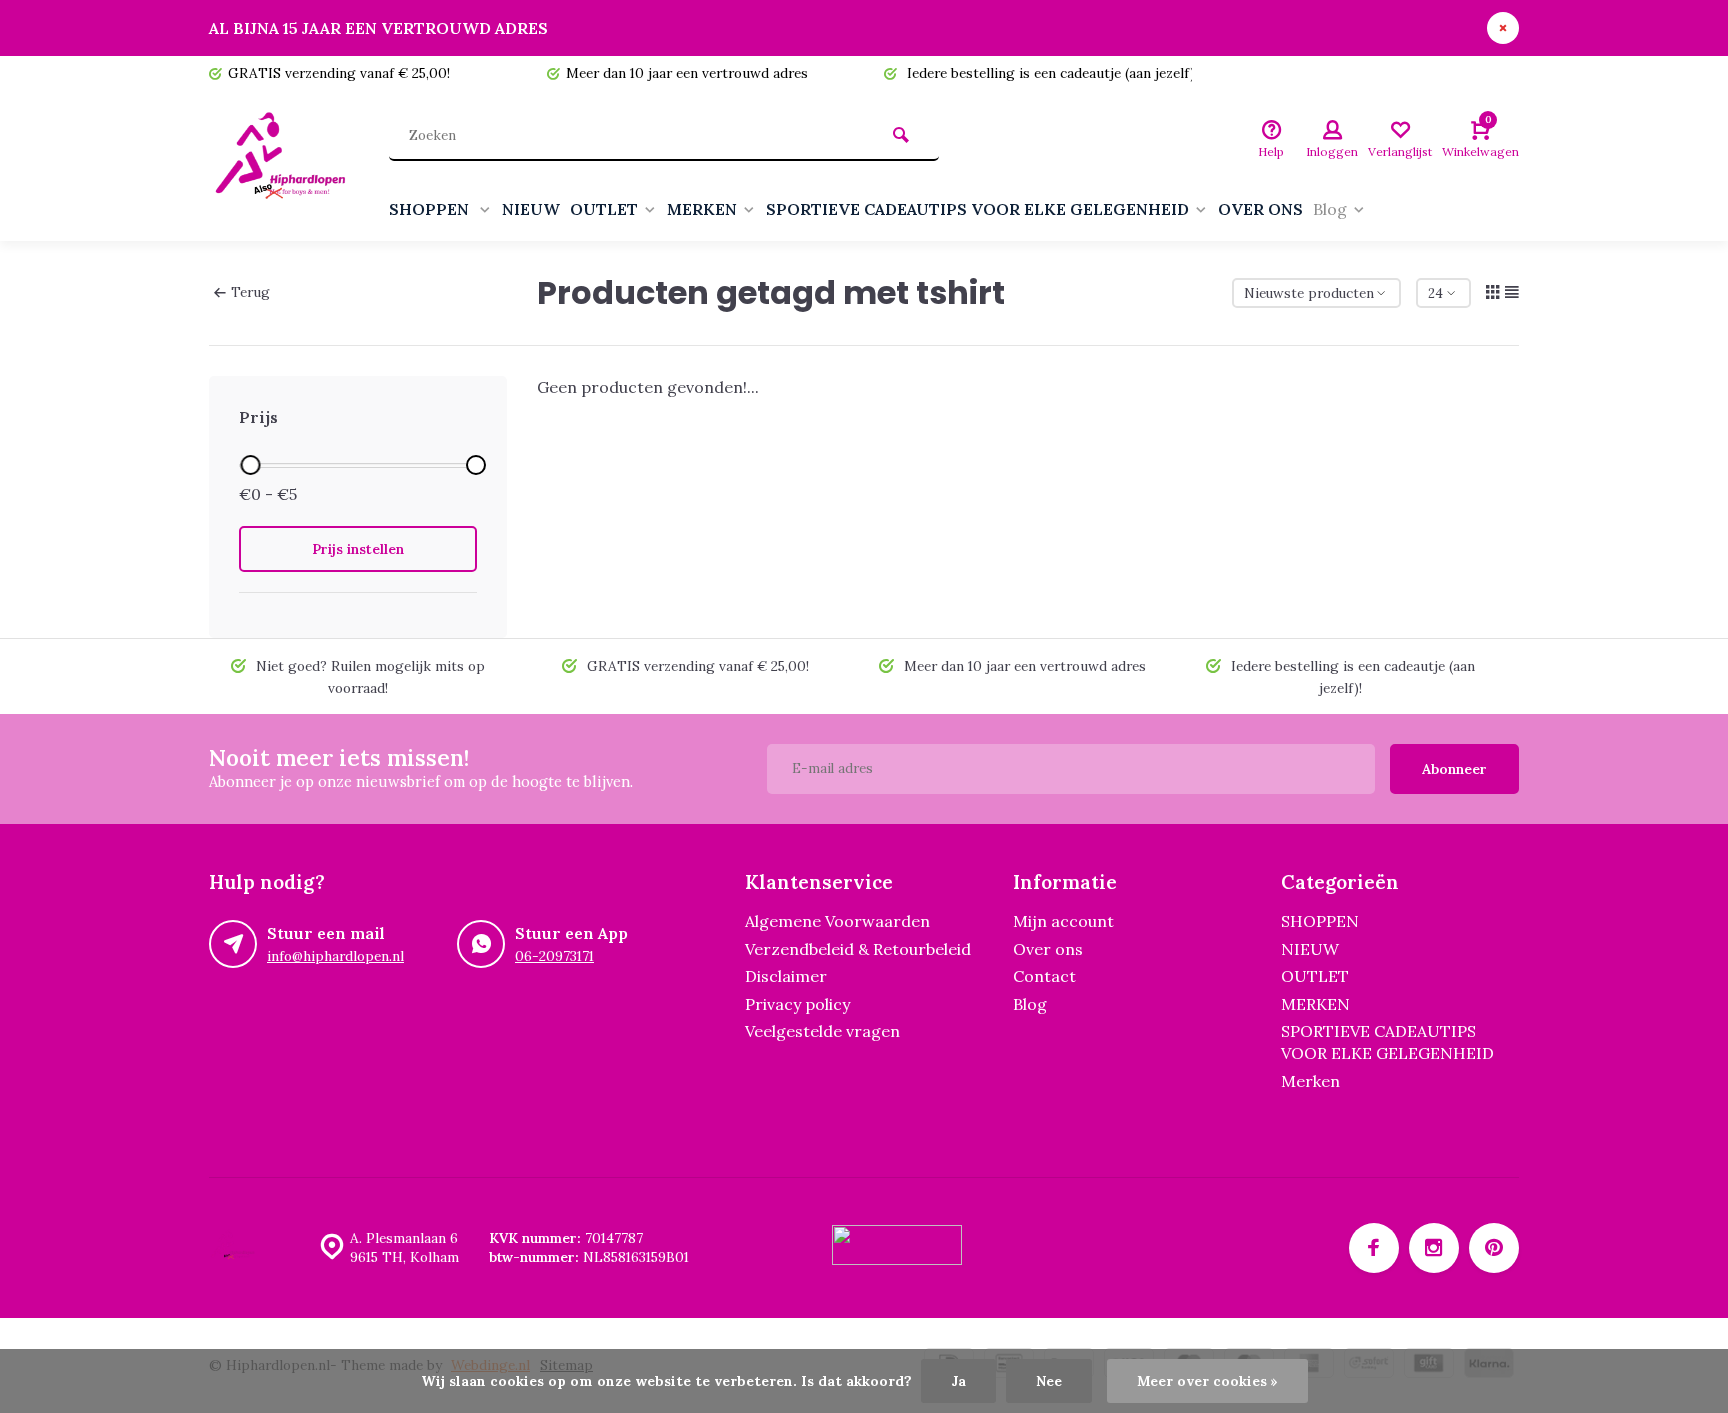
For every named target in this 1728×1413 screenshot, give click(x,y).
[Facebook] (1374, 1248)
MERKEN (702, 209)
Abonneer (1454, 769)
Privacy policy (797, 1004)
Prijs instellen (358, 549)
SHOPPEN (431, 209)
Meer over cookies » (1207, 1381)
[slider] (250, 465)
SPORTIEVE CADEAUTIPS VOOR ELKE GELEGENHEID (977, 209)
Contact (1044, 976)
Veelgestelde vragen (822, 1031)
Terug (250, 292)
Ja (958, 1381)
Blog (1330, 209)
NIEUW (531, 209)
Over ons (1048, 949)
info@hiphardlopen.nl (335, 956)
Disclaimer (786, 976)
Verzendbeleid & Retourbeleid (858, 949)
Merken (1310, 1081)
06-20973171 (554, 956)
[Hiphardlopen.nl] (284, 166)
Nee (1049, 1381)
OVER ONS (1260, 209)
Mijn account (1063, 921)
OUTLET (604, 209)
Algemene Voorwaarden (837, 921)
